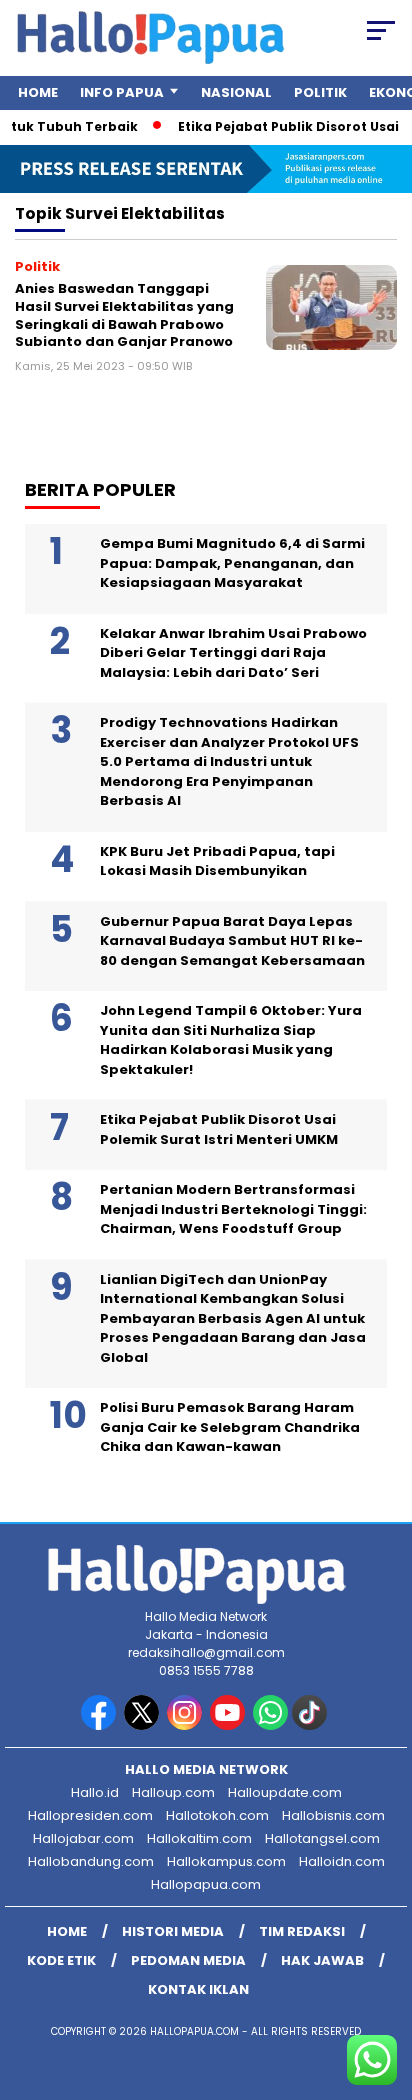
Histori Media (173, 1931)
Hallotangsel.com (322, 1838)
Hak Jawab (322, 1960)
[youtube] (229, 1725)
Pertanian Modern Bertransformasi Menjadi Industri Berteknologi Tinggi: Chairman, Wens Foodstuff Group (233, 1209)
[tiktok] (311, 1725)
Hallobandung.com (91, 1861)
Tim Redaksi (302, 1931)
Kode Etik (61, 1960)
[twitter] (143, 1725)
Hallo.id (95, 1792)
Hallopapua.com (206, 1884)
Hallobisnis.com (333, 1815)
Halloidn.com (342, 1861)
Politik (320, 92)
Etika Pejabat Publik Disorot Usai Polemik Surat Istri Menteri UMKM (219, 1129)
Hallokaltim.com (199, 1838)
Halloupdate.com (285, 1792)
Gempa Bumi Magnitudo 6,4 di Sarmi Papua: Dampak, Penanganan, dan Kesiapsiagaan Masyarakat (232, 563)
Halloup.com (173, 1792)
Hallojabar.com (83, 1838)
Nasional (236, 92)
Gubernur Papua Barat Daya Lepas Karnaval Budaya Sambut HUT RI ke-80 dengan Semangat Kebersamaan (232, 941)
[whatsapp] (270, 1725)
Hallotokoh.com (217, 1815)
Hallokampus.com (226, 1861)
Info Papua (122, 92)
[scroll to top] (383, 1984)
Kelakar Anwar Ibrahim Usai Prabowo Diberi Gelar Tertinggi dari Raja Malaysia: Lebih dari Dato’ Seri (233, 653)
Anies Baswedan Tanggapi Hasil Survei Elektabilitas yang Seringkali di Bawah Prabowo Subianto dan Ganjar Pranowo (124, 315)
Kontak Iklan (198, 1989)
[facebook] (100, 1725)
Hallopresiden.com (90, 1815)
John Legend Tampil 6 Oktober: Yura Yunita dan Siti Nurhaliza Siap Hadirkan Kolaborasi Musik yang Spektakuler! (231, 1040)
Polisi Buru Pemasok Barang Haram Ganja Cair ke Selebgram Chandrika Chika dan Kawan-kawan (230, 1427)
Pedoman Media (188, 1960)
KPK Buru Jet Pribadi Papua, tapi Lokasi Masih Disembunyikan (217, 861)
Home (38, 92)
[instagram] (186, 1725)
